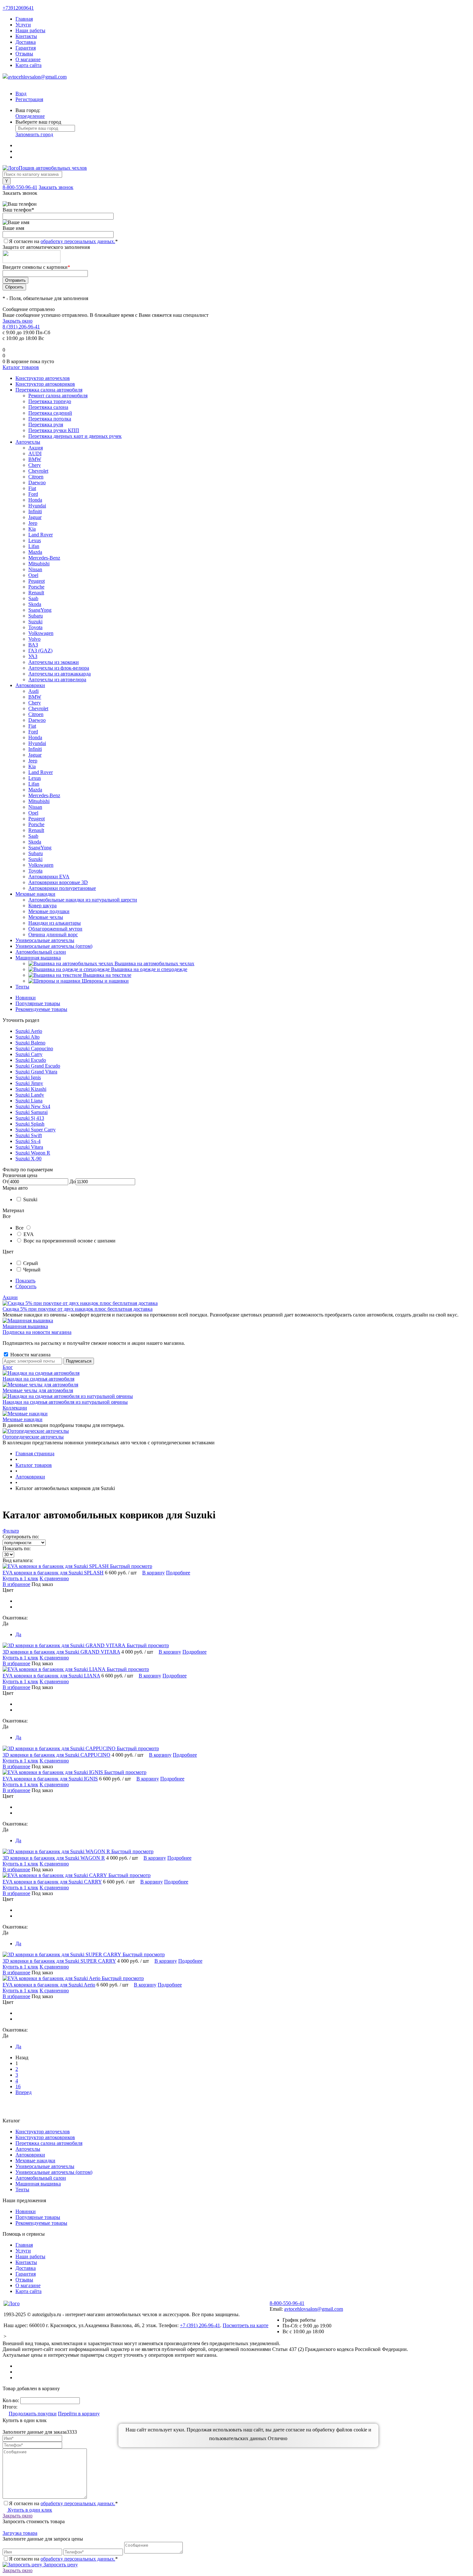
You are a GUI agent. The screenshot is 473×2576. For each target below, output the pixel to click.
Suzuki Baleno (30, 1043)
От (6, 1181)
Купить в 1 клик (20, 1578)
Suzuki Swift (29, 1135)
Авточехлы (28, 2149)
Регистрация (29, 99)
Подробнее (178, 1573)
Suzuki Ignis (28, 1077)
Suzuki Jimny (29, 1083)
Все (19, 1228)
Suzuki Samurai (32, 1112)
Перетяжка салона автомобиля (49, 2143)
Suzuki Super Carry (36, 1130)
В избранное (16, 1584)
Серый (31, 1263)
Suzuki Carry (29, 1054)
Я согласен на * (63, 2503)
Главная (24, 19)
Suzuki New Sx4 (33, 1106)
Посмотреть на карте (246, 2325)
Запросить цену (60, 2565)
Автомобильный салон (41, 2178)
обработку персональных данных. (78, 241)
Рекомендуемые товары (41, 1009)
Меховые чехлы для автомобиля (38, 1390)
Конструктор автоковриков (45, 2137)
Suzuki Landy (30, 1095)
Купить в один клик (29, 2510)
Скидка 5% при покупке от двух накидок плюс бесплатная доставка (78, 1309)
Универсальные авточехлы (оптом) (54, 2172)
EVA (29, 1234)
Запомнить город (34, 134)
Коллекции (15, 1408)
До (73, 1181)
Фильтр (11, 1531)
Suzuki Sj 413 (30, 1118)
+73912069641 (18, 8)
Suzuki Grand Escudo (38, 1066)
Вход (21, 94)
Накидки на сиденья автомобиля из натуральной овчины (65, 1402)
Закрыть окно (18, 321)
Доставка (26, 42)
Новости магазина (30, 1355)
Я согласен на (63, 241)
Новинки (26, 998)
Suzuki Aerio (29, 1031)
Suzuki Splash (30, 1124)
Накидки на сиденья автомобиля (38, 1379)
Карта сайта (28, 65)
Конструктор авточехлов (43, 2132)
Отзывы (24, 54)
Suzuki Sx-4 (28, 1141)
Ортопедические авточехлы (33, 1437)
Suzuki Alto (28, 1037)
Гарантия (26, 48)
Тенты (22, 2189)
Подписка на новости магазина (37, 1332)
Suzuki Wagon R (33, 1153)
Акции (10, 1297)
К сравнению (54, 1578)
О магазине (28, 59)
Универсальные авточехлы (45, 2166)
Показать (25, 1281)
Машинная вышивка (25, 1326)
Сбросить (26, 1286)
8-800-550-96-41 (20, 187)
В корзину (153, 1573)
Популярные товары (38, 1003)
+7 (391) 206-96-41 (200, 2325)
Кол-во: (11, 2400)
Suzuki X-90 (28, 1159)
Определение (30, 116)
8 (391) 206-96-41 (21, 327)
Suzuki (30, 1199)
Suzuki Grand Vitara (36, 1072)
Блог (8, 1367)
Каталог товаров (21, 367)
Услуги (23, 25)
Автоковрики (30, 2155)
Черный (32, 1270)
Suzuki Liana (29, 1101)
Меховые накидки (23, 1419)
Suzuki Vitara (29, 1147)
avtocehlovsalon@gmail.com (37, 77)
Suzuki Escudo (31, 1060)
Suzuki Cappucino (34, 1048)
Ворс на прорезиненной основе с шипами (70, 1241)
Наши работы (30, 30)
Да (18, 1634)
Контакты (26, 36)
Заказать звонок (56, 187)
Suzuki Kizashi (31, 1089)
